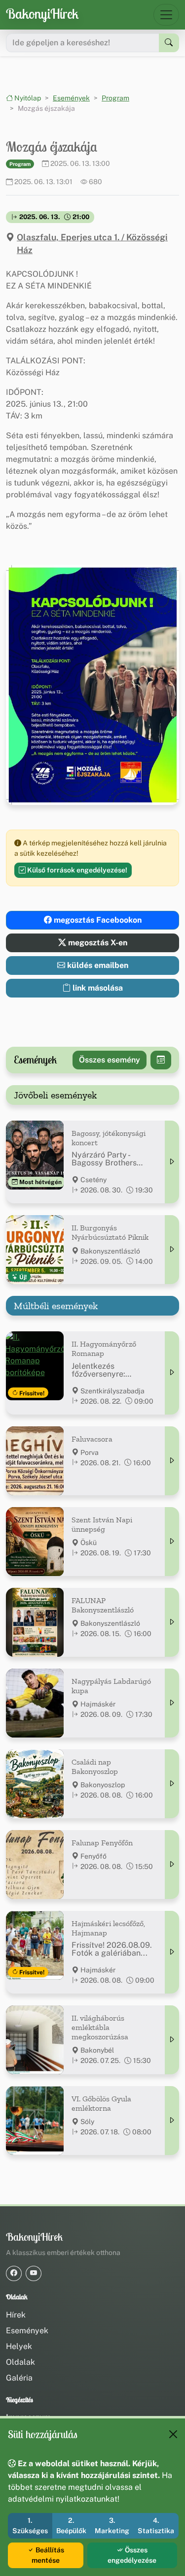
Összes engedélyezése (132, 2555)
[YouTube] (34, 2273)
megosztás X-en (97, 943)
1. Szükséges (30, 2526)
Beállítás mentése (48, 2555)
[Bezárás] (173, 2434)
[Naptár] (161, 1060)
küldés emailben (97, 965)
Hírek (16, 2315)
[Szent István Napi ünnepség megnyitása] (172, 1542)
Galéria (19, 2378)
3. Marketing (112, 2526)
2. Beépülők (71, 2526)
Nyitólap (27, 98)
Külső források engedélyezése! (76, 870)
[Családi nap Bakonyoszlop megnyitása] (172, 1784)
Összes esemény (110, 1060)
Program (115, 98)
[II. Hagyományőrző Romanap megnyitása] (172, 1373)
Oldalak (20, 2362)
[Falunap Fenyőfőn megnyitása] (172, 1865)
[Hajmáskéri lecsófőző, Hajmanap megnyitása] (172, 1952)
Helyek (19, 2346)
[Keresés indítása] (169, 43)
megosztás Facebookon (97, 920)
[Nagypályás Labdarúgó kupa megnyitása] (172, 1703)
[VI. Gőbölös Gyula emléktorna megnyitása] (172, 2121)
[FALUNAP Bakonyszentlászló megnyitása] (172, 1622)
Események (71, 98)
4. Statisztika (156, 2526)
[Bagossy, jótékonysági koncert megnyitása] (172, 1162)
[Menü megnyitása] (166, 15)
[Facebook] (14, 2273)
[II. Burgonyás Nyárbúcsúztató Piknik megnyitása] (172, 1250)
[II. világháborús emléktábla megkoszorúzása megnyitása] (172, 2040)
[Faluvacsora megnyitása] (172, 1461)
